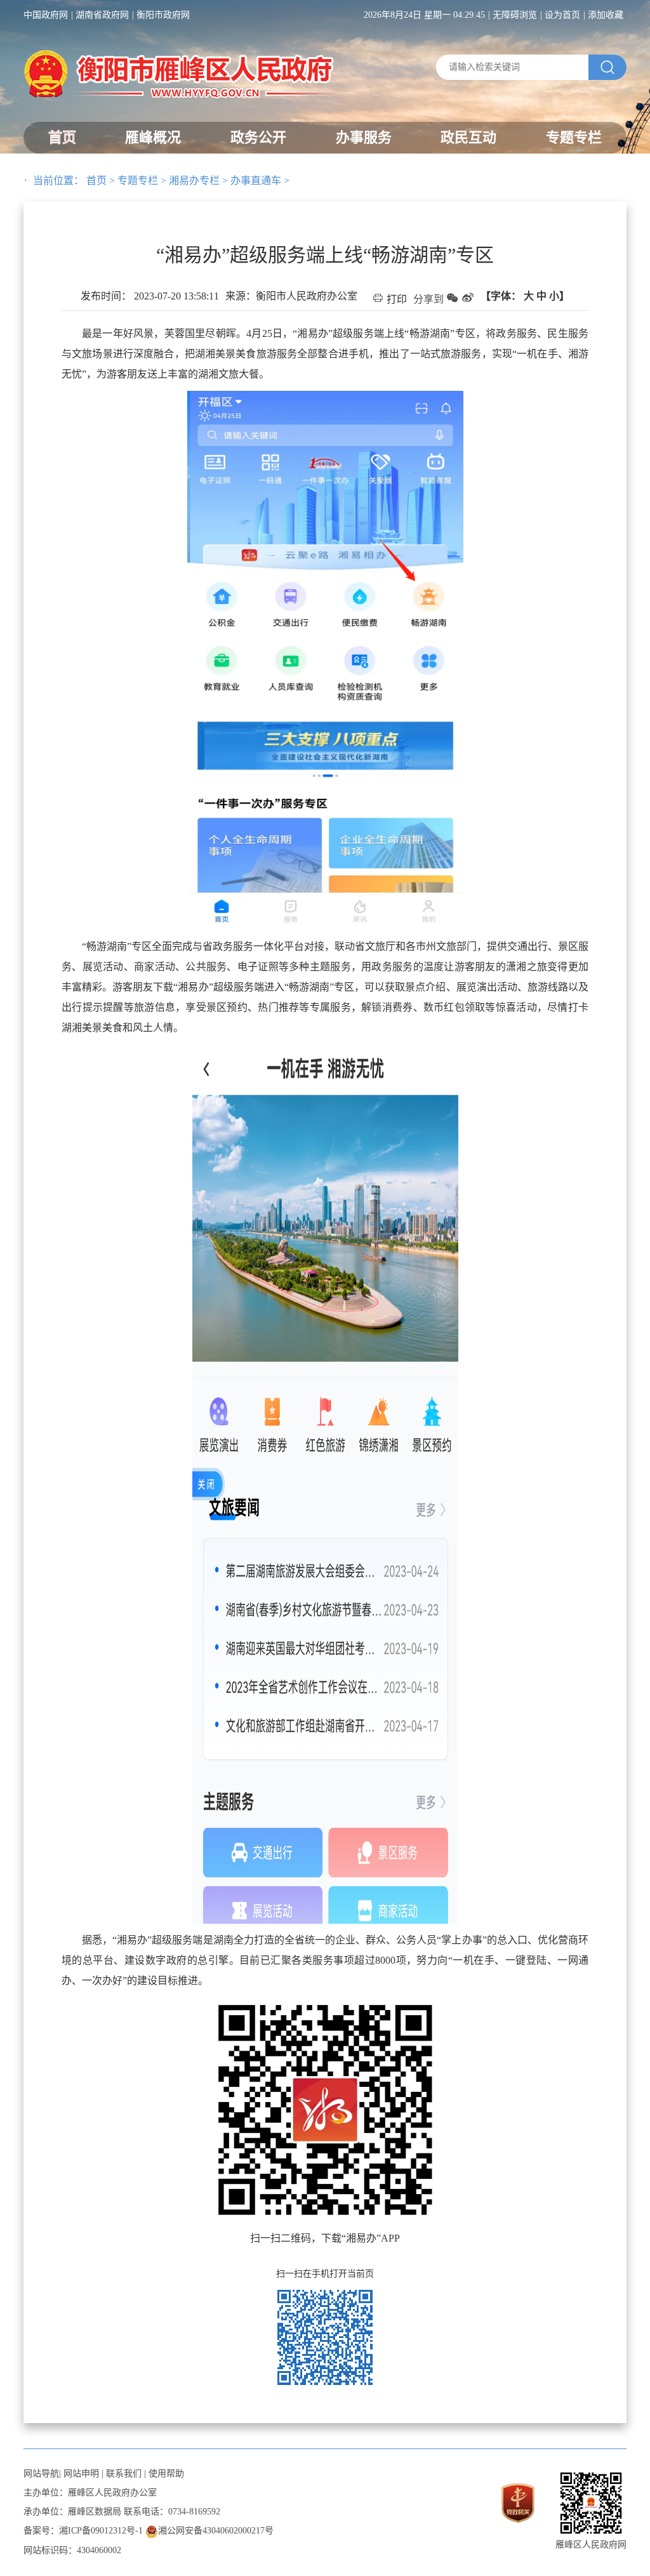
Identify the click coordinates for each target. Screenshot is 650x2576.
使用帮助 (166, 2474)
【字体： (525, 296)
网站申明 (81, 2474)
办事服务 (364, 137)
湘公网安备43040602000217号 (216, 2531)
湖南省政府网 (102, 15)
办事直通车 (256, 181)
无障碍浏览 (515, 15)
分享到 (428, 299)
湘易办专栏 (194, 181)
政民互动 (468, 137)
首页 (62, 137)
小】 (559, 296)
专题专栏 (574, 137)
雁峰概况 (153, 137)
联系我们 (124, 2474)
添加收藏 (606, 15)
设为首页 (562, 15)
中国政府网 (46, 15)
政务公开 (258, 137)
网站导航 (41, 2474)
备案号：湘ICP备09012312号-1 (83, 2531)
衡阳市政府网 (163, 15)
